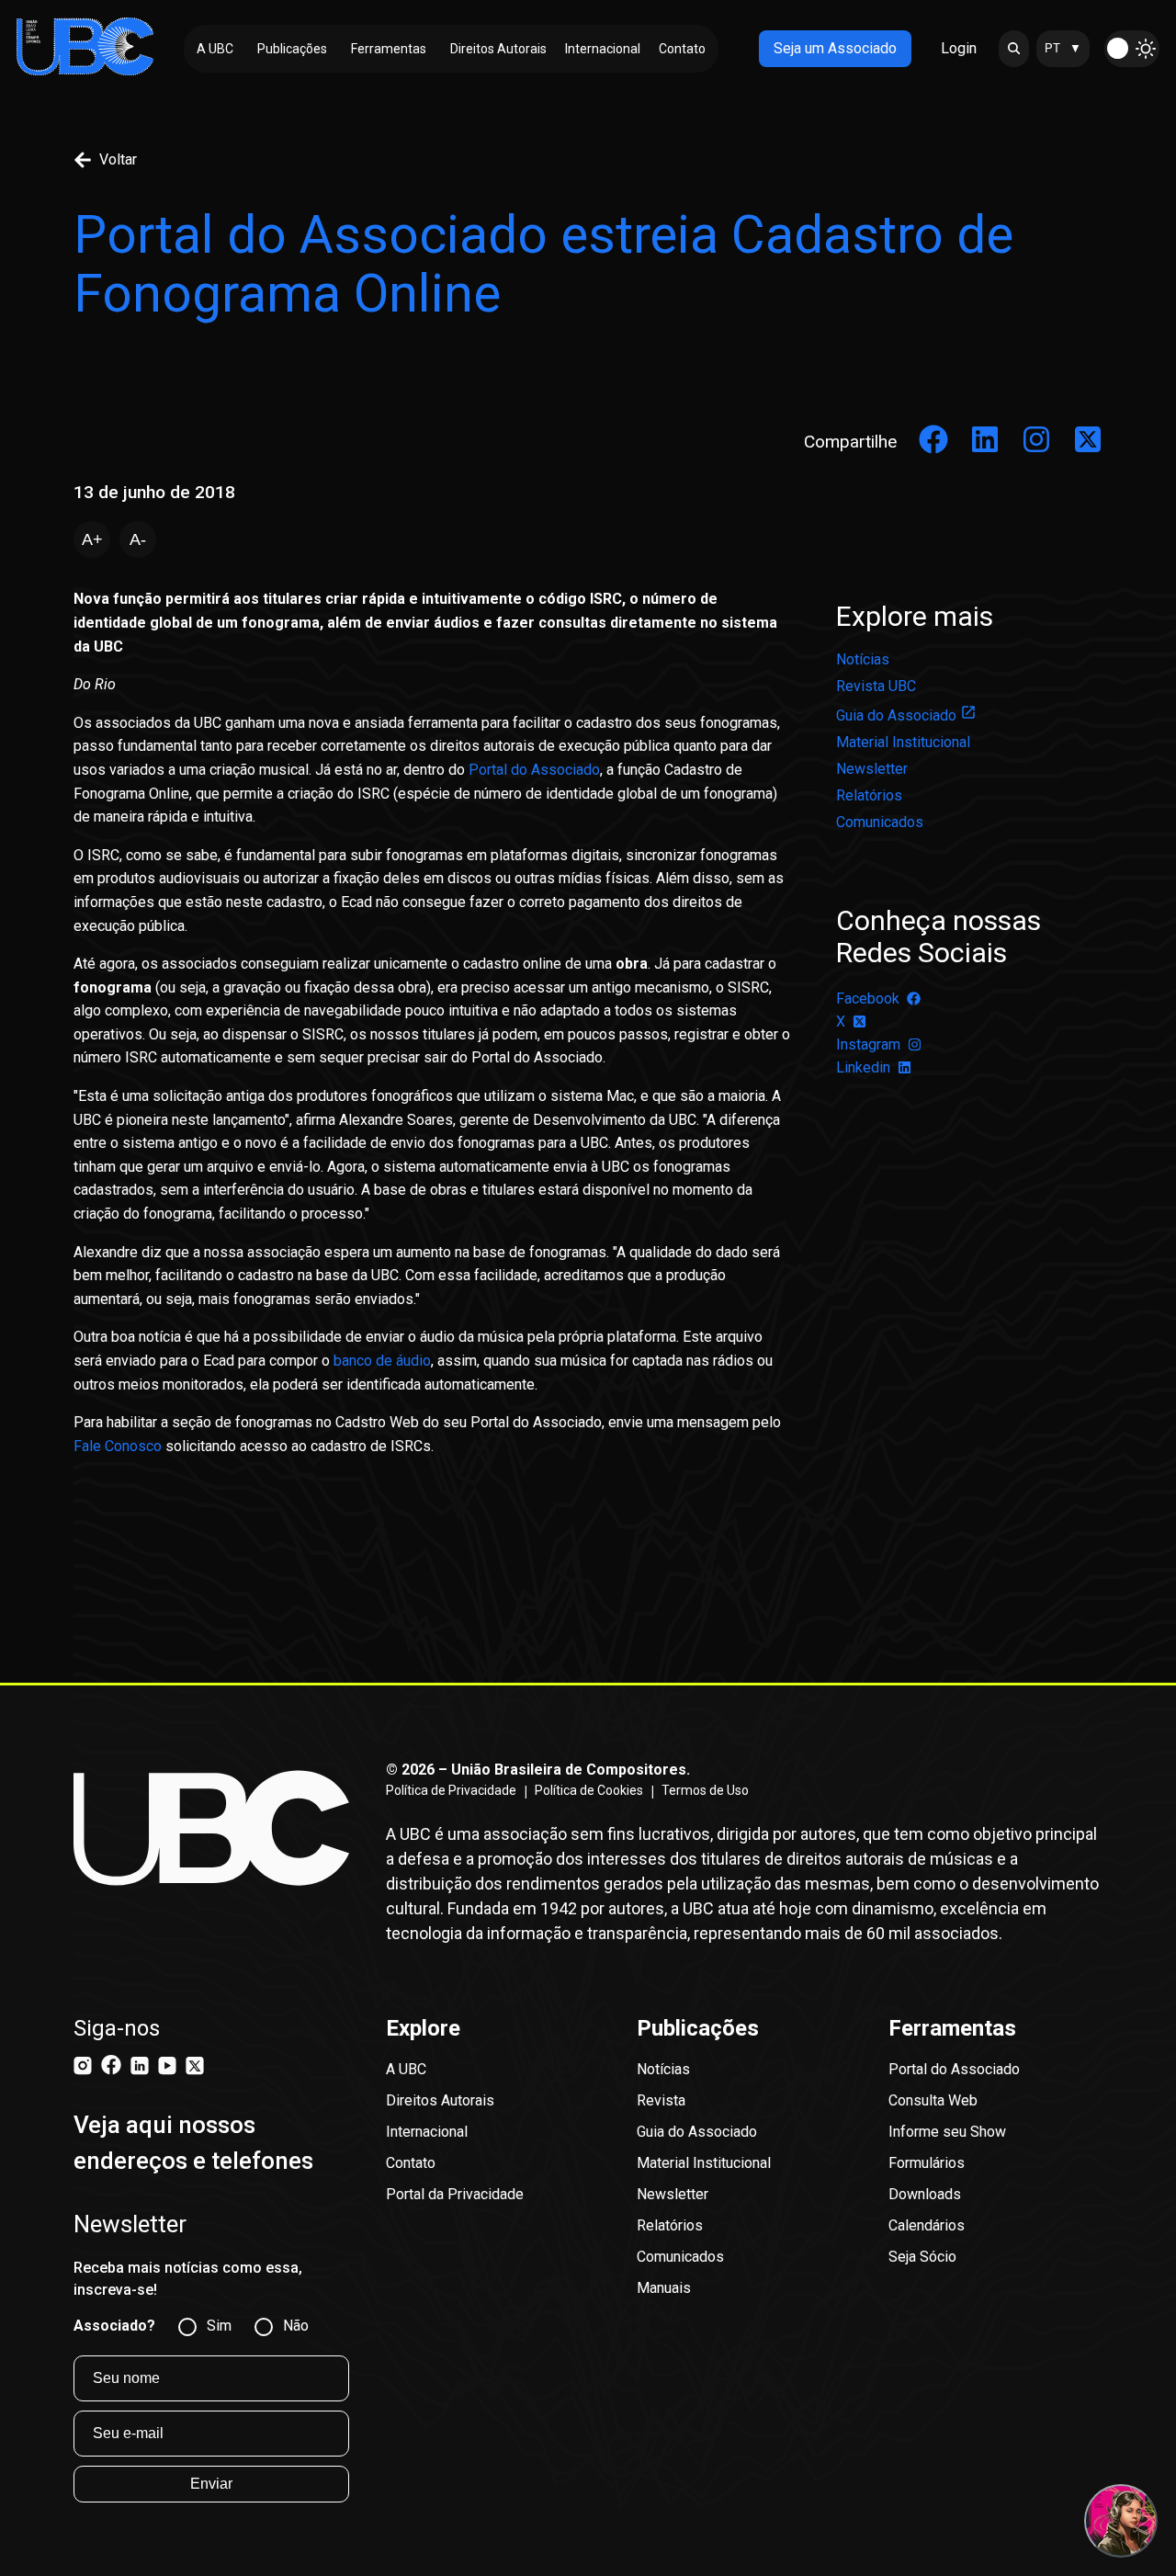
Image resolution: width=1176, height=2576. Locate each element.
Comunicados (880, 822)
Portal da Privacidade (455, 2194)
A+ (92, 539)
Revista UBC (876, 686)
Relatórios (869, 795)
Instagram (868, 1044)
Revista (661, 2100)
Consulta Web (933, 2100)
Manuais (664, 2288)
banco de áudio (380, 1361)
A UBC (406, 2069)
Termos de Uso (705, 1790)
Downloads (925, 2194)
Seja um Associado (835, 48)
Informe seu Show (947, 2132)
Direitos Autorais (440, 2100)
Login (959, 48)
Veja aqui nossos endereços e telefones (193, 2143)
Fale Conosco (118, 1446)
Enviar (211, 2484)
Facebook (868, 999)
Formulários (927, 2163)
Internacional (427, 2132)
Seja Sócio (922, 2257)
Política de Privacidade (451, 1790)
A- (138, 539)
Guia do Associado (896, 715)
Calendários (927, 2225)
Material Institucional (903, 742)
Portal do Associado (534, 770)
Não (296, 2326)
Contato (411, 2163)
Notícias (863, 659)
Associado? (114, 2326)
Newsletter (872, 769)
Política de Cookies (589, 1790)
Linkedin (863, 1067)
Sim (219, 2326)
